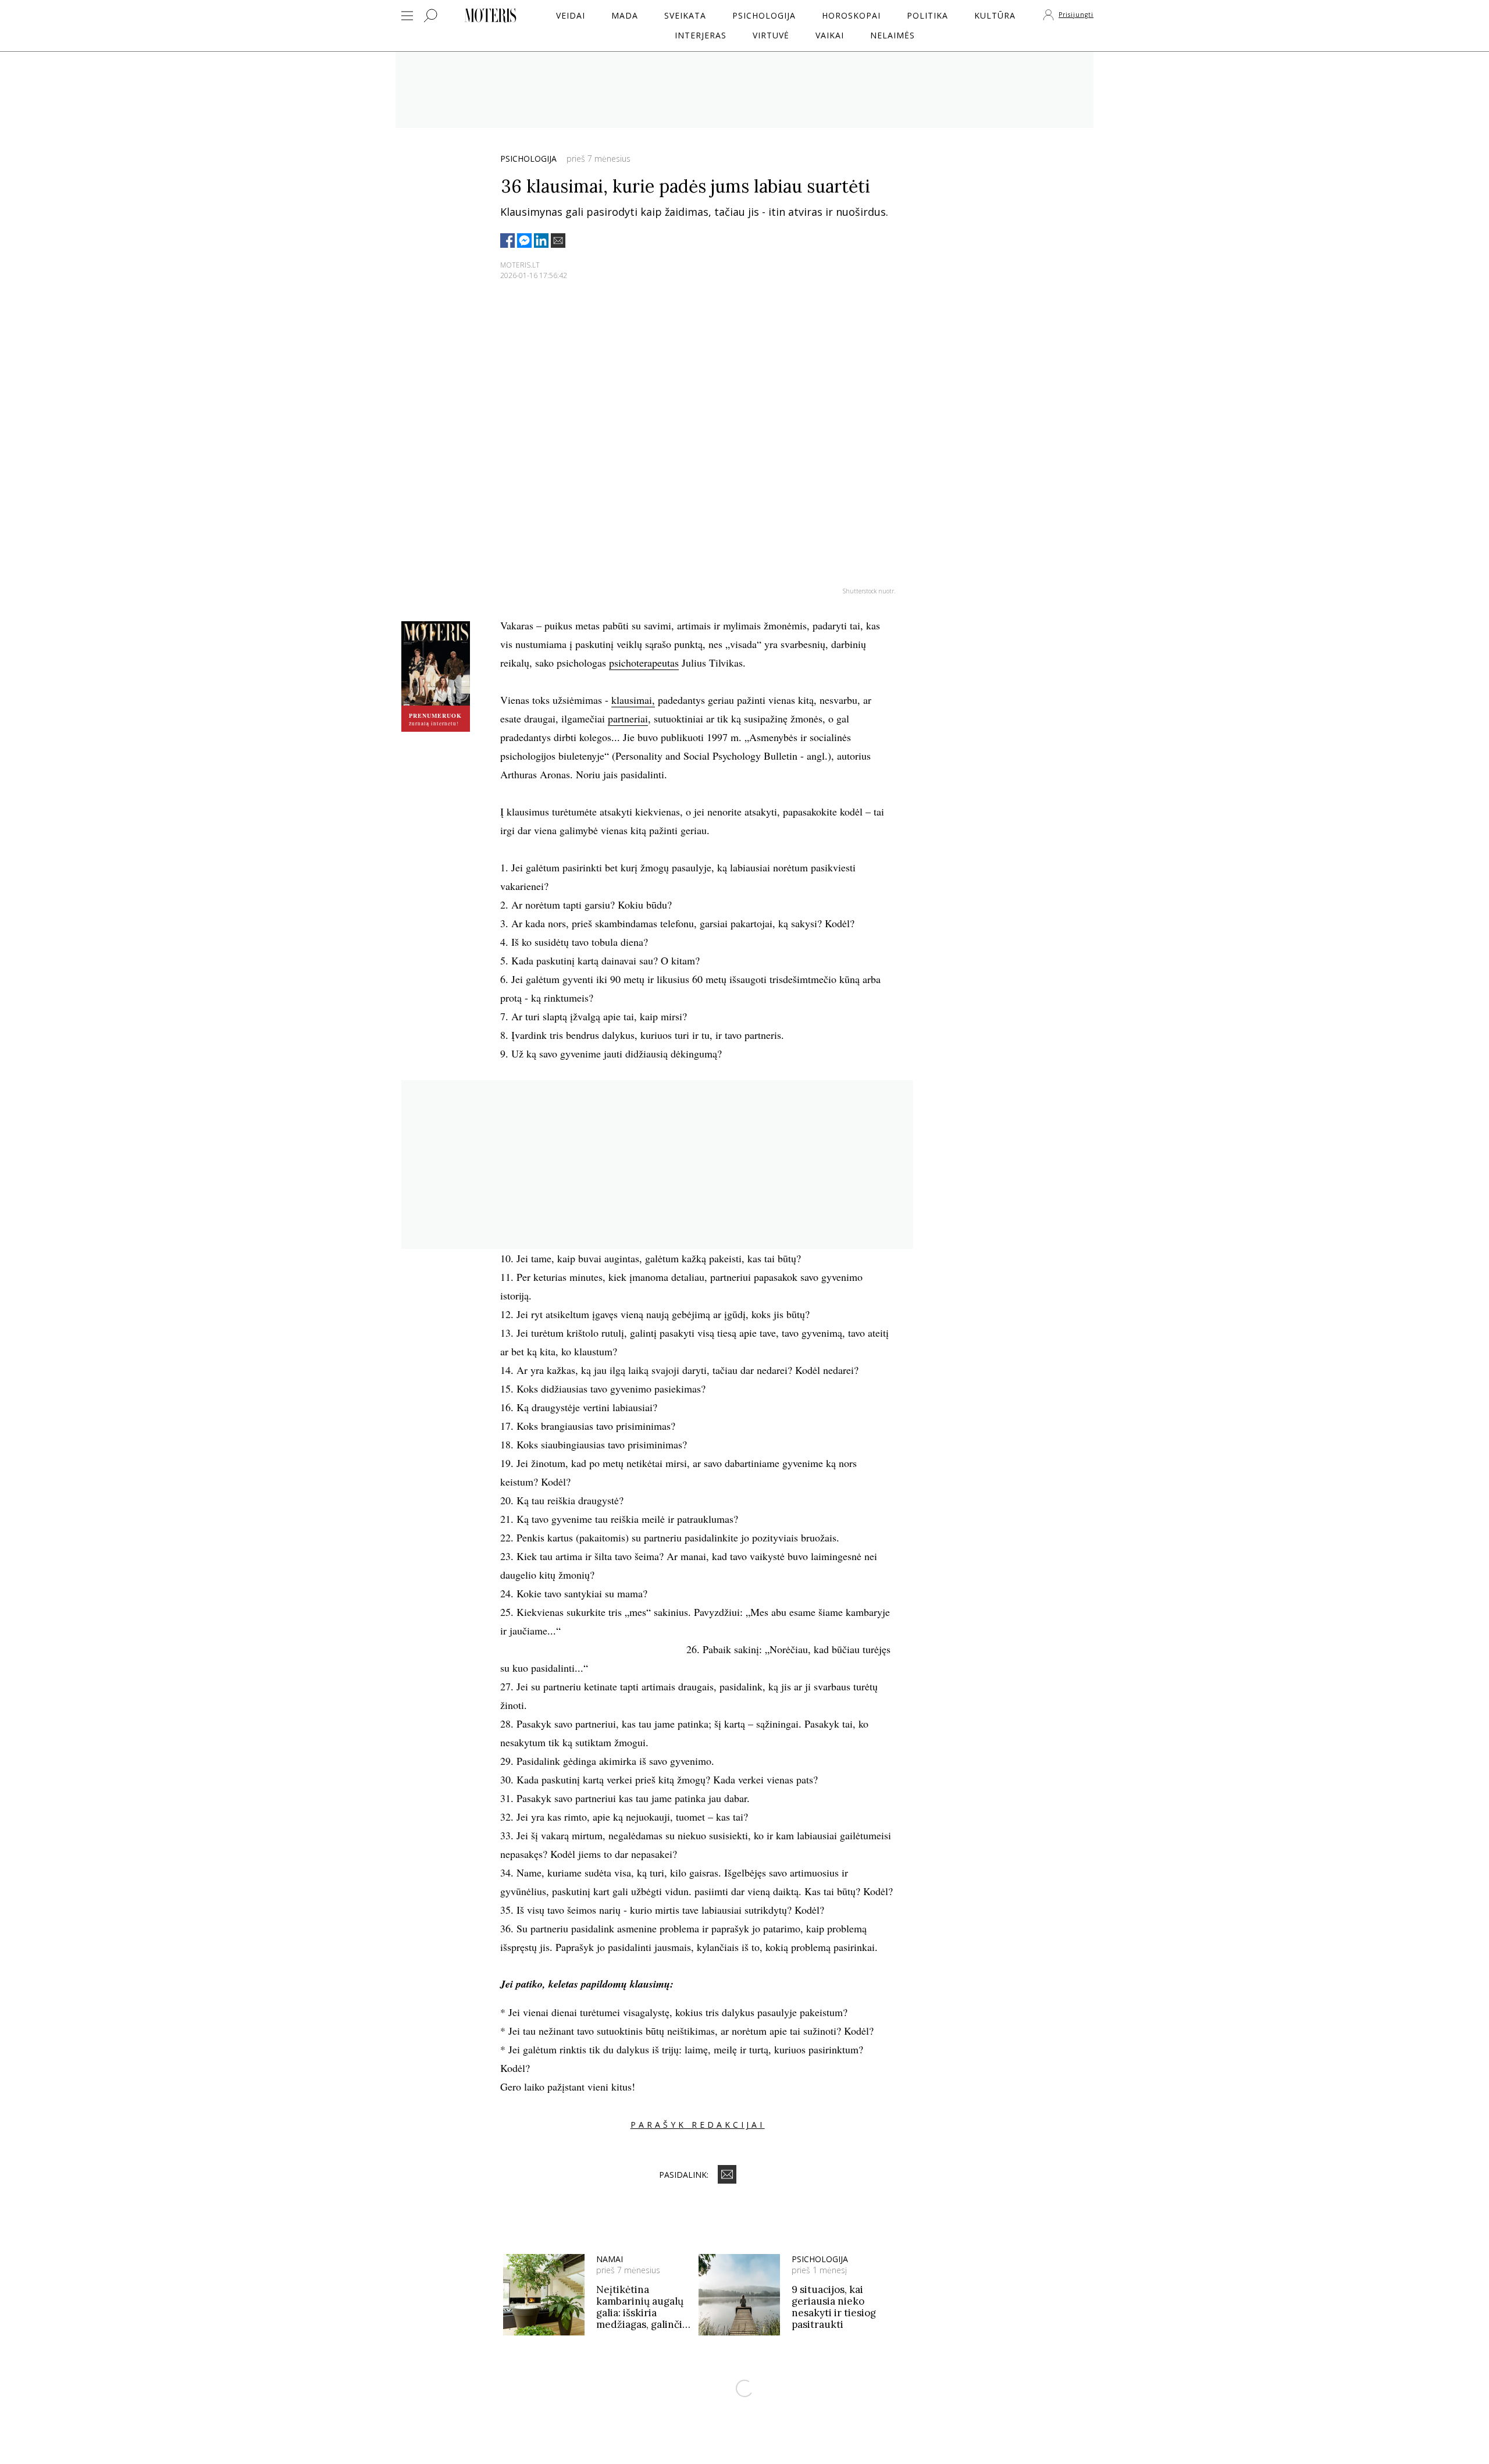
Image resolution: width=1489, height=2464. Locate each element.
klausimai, (633, 700)
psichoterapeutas (644, 663)
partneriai (628, 718)
